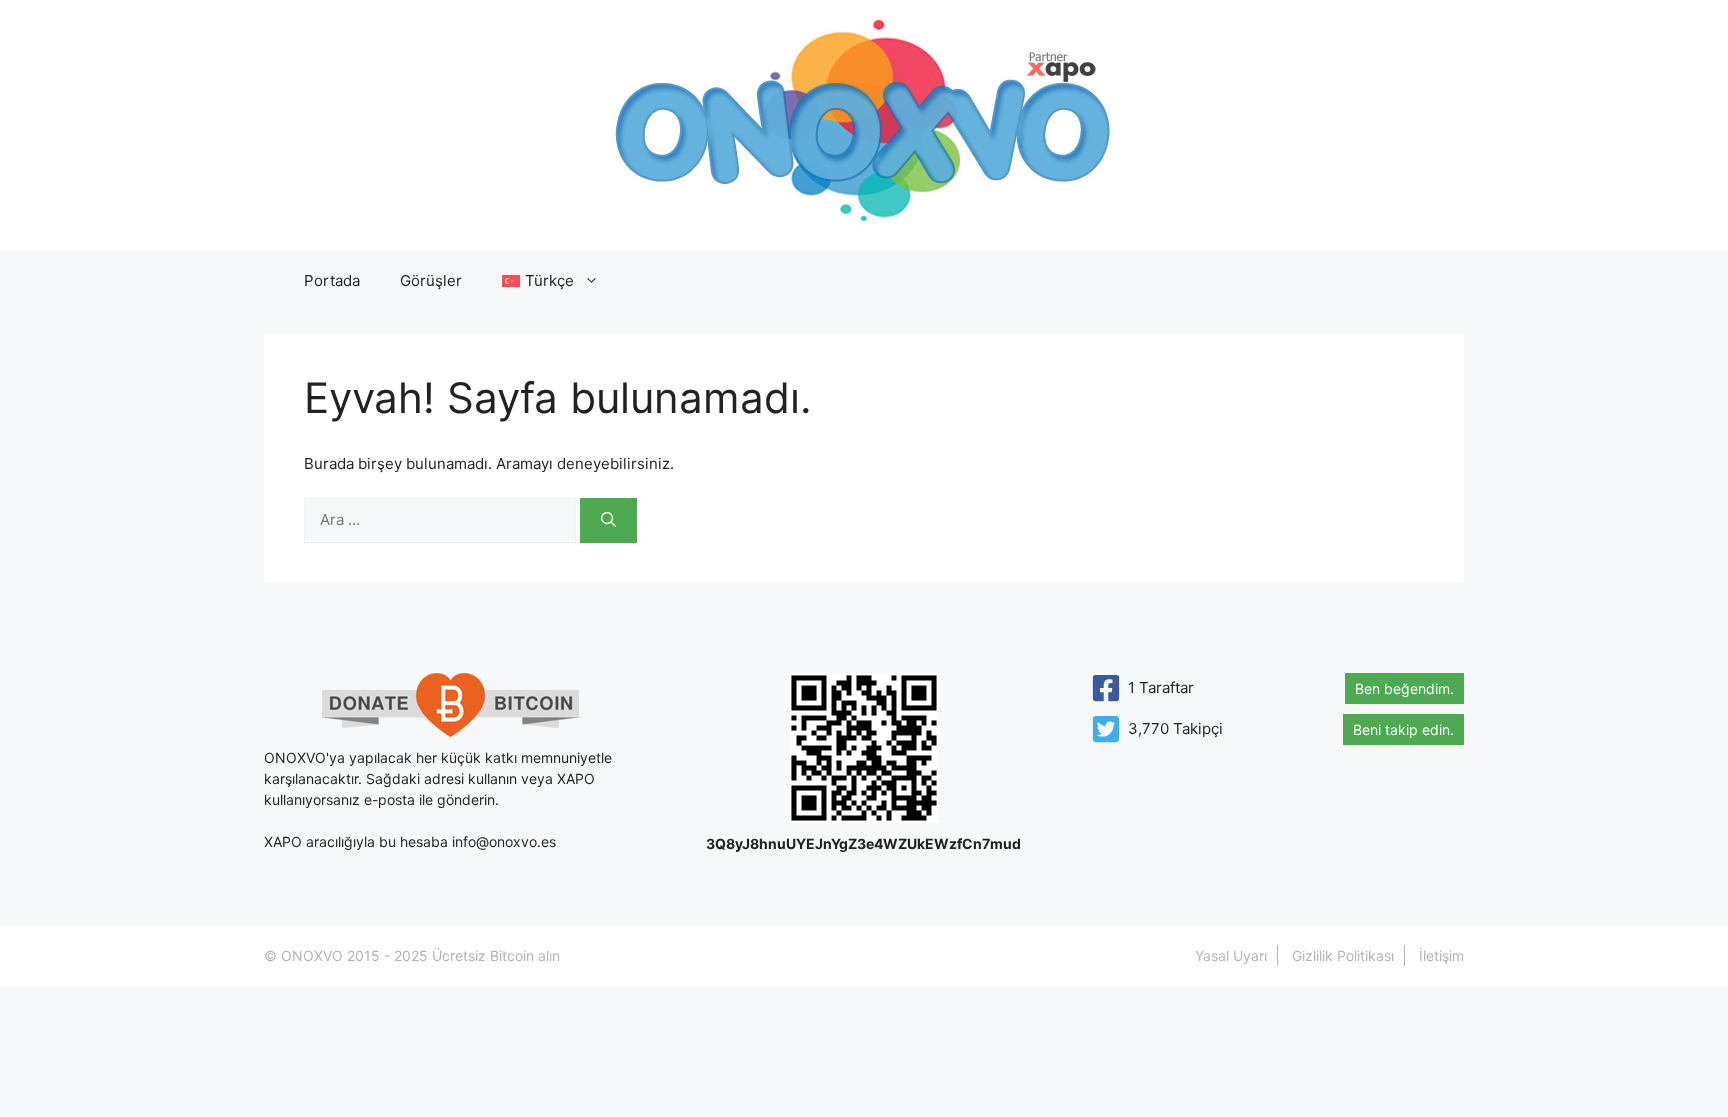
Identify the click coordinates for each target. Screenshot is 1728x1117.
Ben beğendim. (1404, 688)
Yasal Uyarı (1231, 955)
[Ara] (608, 520)
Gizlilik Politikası (1343, 955)
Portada (332, 280)
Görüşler (431, 280)
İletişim (1441, 955)
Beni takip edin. (1403, 729)
